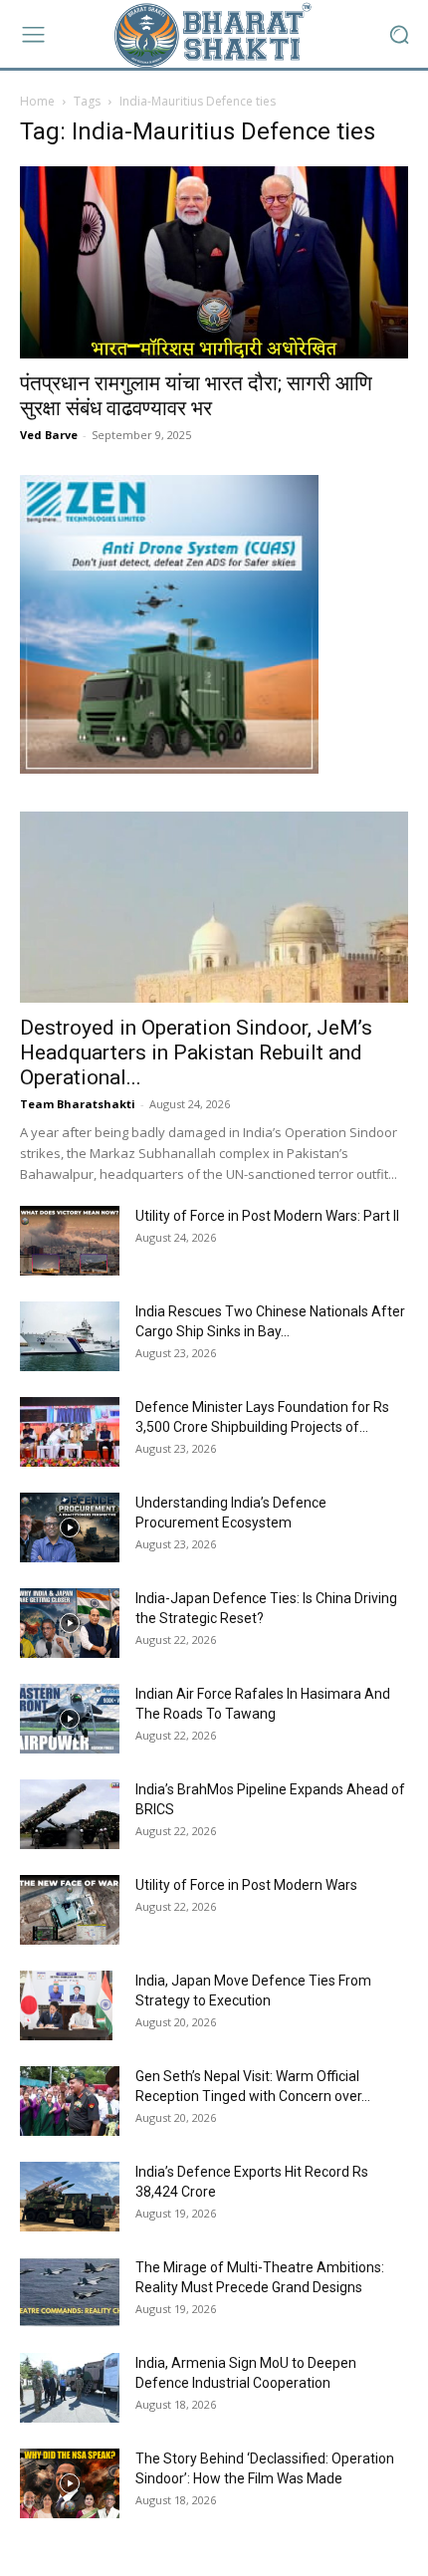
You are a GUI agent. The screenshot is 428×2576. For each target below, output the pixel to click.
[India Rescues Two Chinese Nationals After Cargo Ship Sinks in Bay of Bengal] (70, 1336)
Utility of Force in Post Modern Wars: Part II (267, 1216)
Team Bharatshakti (78, 1104)
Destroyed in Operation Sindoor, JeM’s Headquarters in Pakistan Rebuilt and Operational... (196, 1053)
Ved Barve (49, 435)
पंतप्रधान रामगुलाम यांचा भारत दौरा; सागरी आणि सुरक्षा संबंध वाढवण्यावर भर (196, 396)
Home (37, 101)
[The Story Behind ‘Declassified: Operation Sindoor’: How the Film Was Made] (70, 2483)
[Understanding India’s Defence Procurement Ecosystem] (70, 1527)
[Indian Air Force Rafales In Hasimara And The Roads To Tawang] (70, 1719)
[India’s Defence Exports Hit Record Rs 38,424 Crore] (70, 2197)
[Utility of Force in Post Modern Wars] (70, 1910)
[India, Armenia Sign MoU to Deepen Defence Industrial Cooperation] (70, 2388)
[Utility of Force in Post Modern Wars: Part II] (70, 1241)
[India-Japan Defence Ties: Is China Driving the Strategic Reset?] (70, 1623)
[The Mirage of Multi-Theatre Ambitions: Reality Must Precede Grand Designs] (70, 2292)
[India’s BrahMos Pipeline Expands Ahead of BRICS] (70, 1814)
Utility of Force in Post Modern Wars (246, 1885)
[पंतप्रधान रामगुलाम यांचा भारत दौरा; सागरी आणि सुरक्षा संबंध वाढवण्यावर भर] (214, 262)
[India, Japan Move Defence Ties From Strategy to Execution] (66, 2005)
